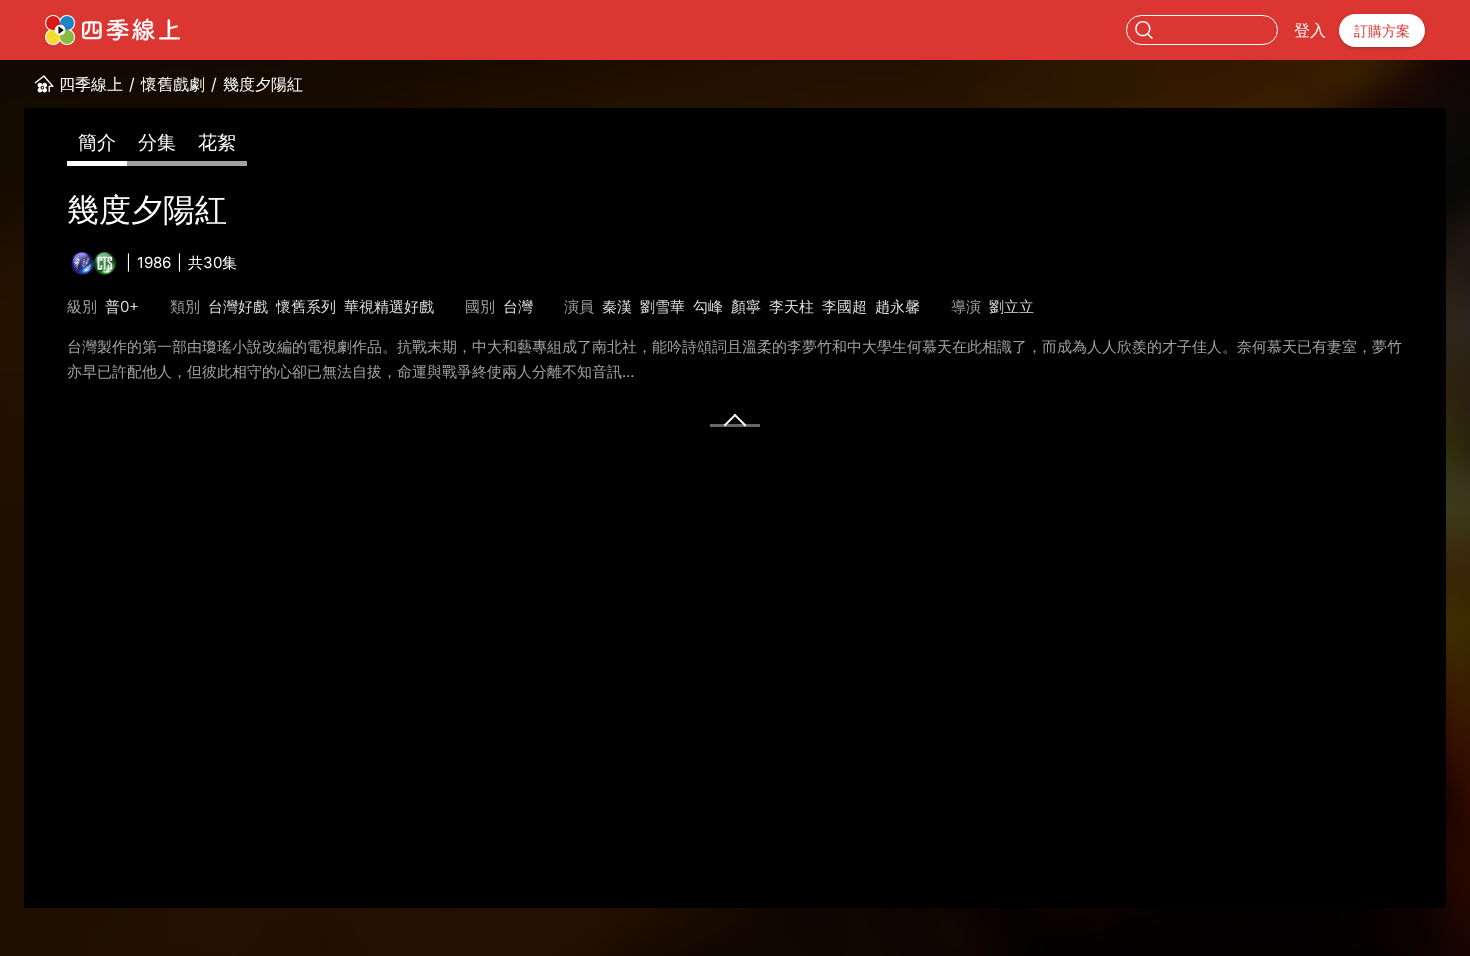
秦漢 (617, 306)
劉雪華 (662, 306)
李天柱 (791, 306)
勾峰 (708, 306)
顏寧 (746, 306)
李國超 (844, 306)
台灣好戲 (238, 306)
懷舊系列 (306, 306)
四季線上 (91, 84)
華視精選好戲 (389, 306)
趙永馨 (897, 306)
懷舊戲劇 (173, 84)
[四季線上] (112, 30)
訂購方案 (1382, 30)
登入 (1310, 30)
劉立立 (1011, 306)
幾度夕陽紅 (263, 84)
